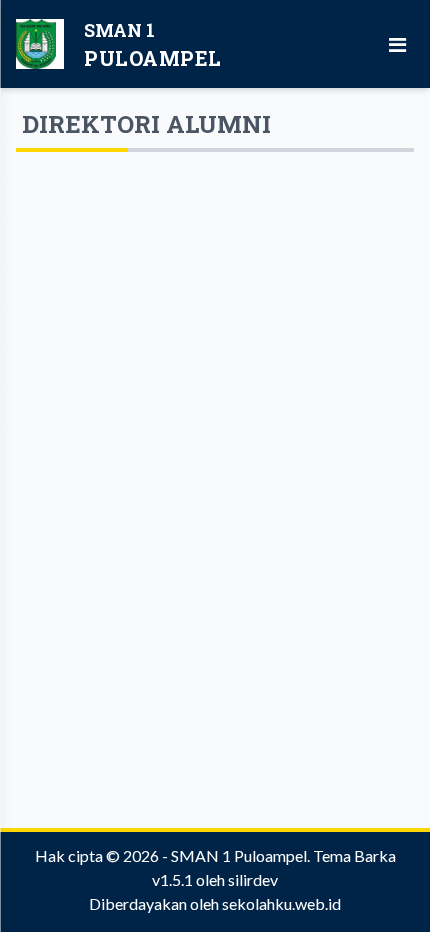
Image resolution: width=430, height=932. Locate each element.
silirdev (253, 879)
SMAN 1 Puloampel (239, 855)
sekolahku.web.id (281, 903)
